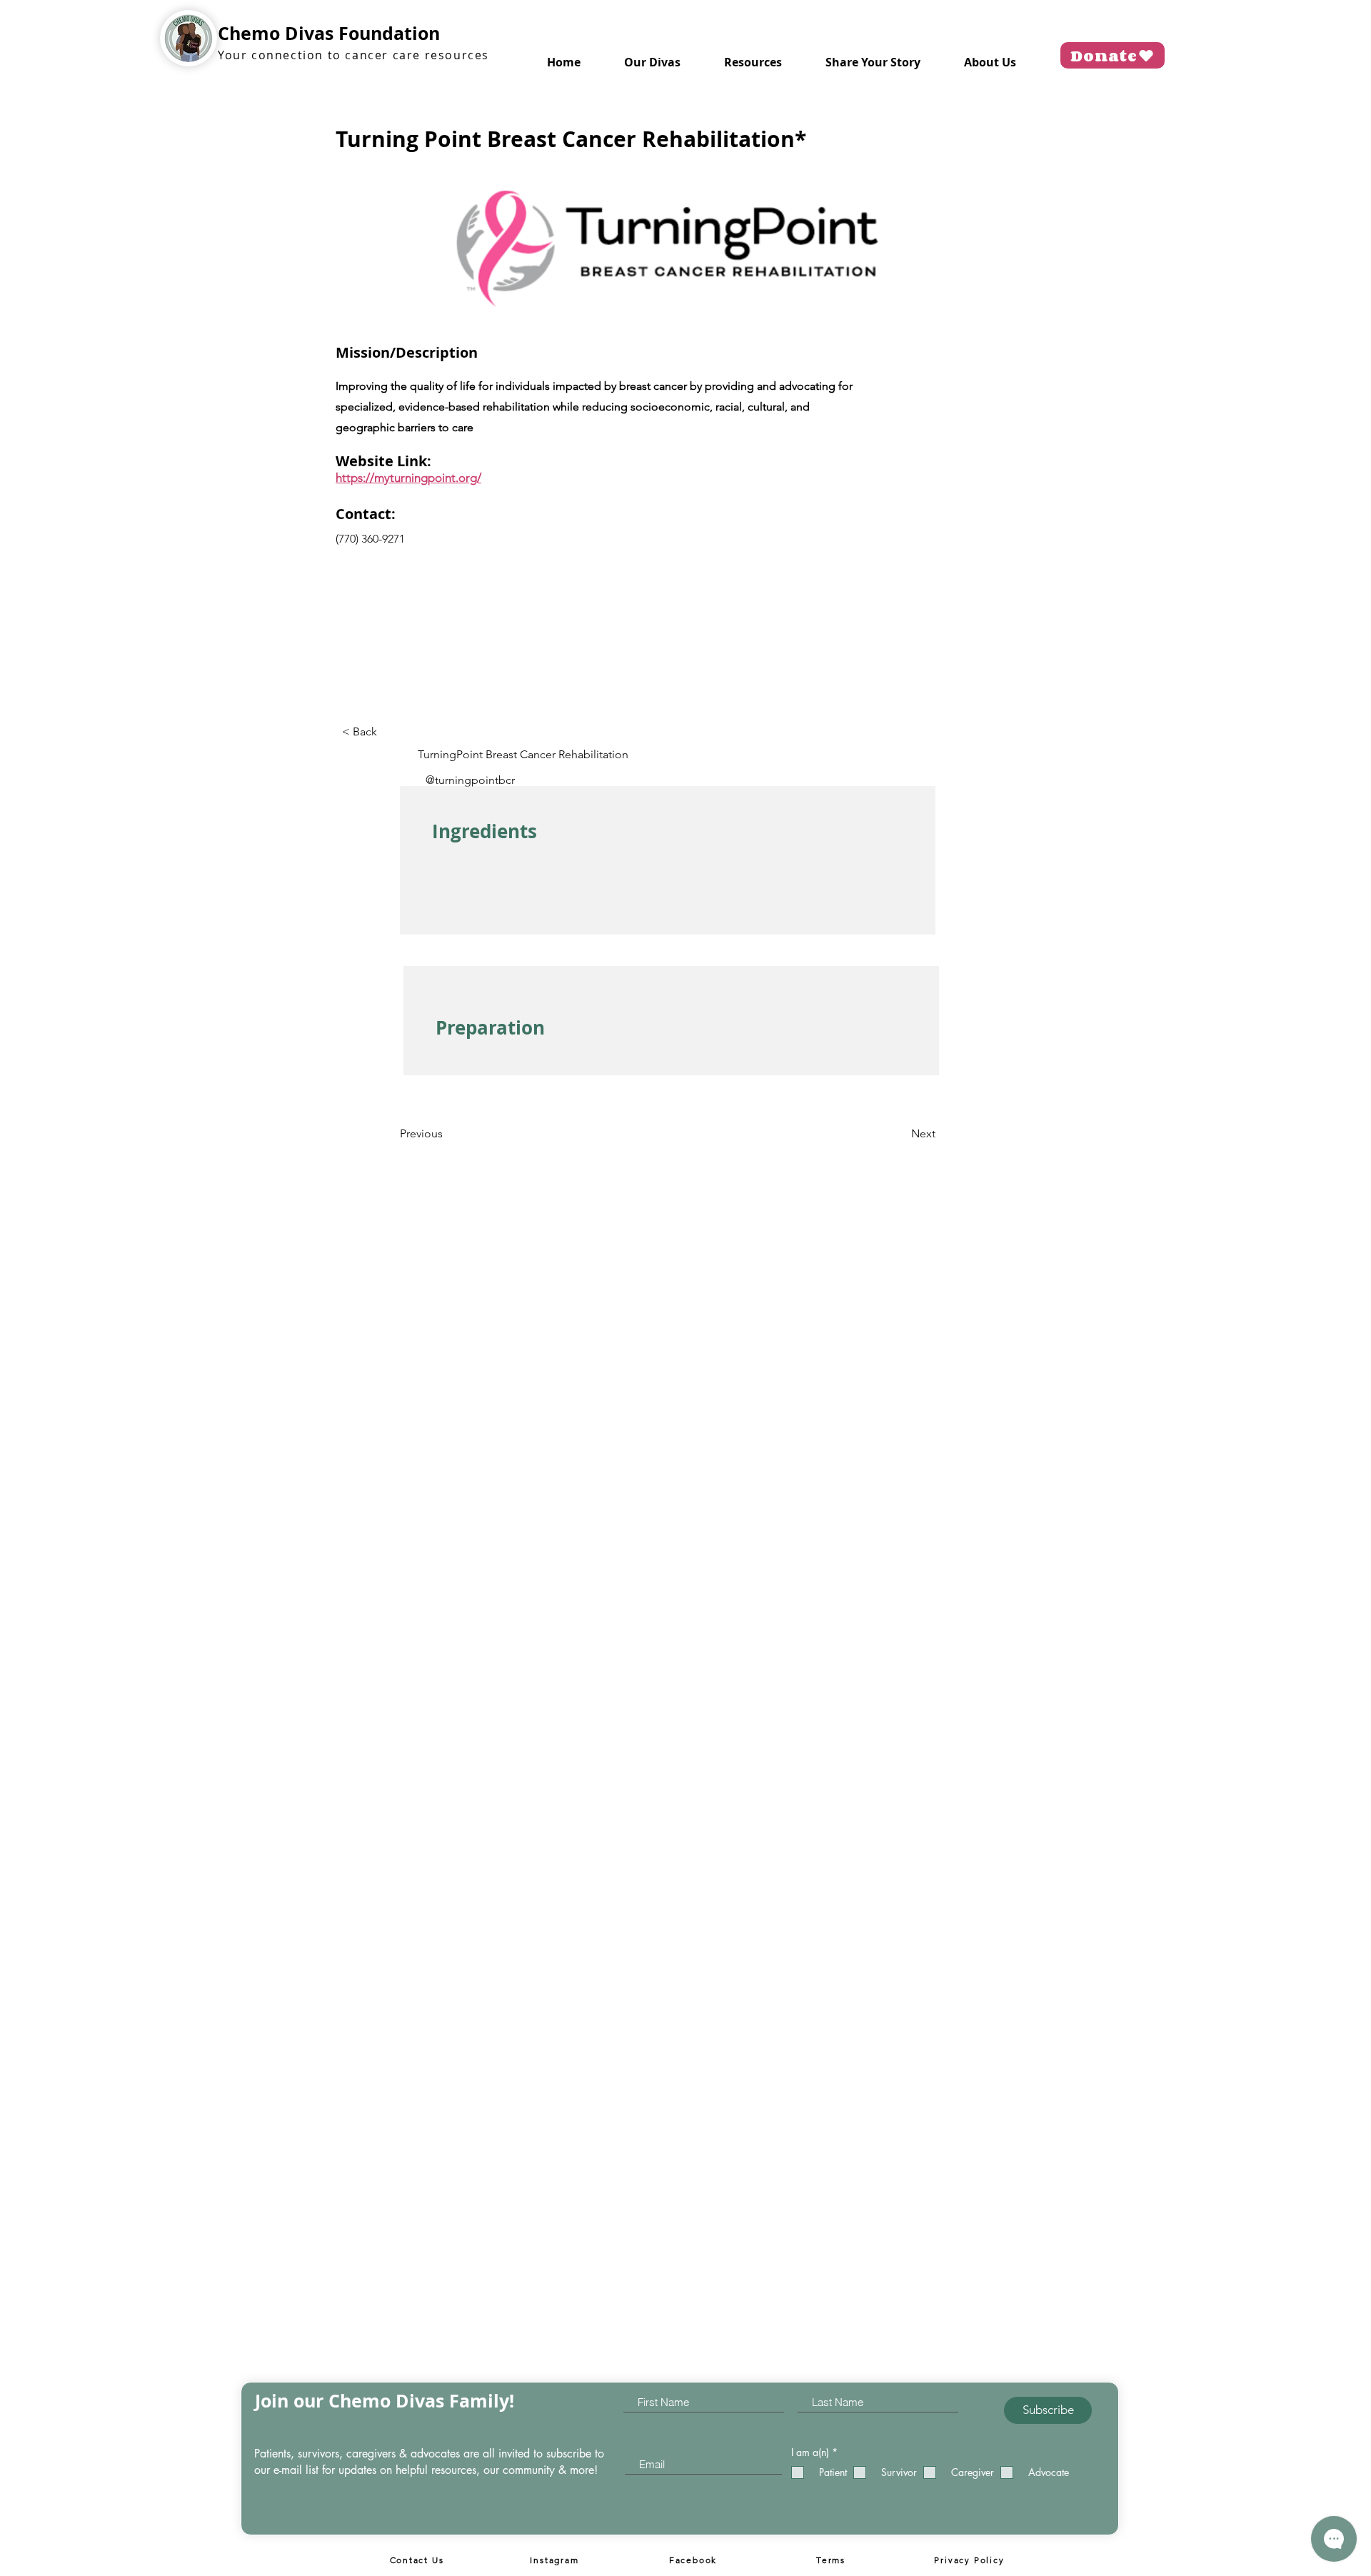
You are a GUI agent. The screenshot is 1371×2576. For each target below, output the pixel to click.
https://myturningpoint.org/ (408, 478)
